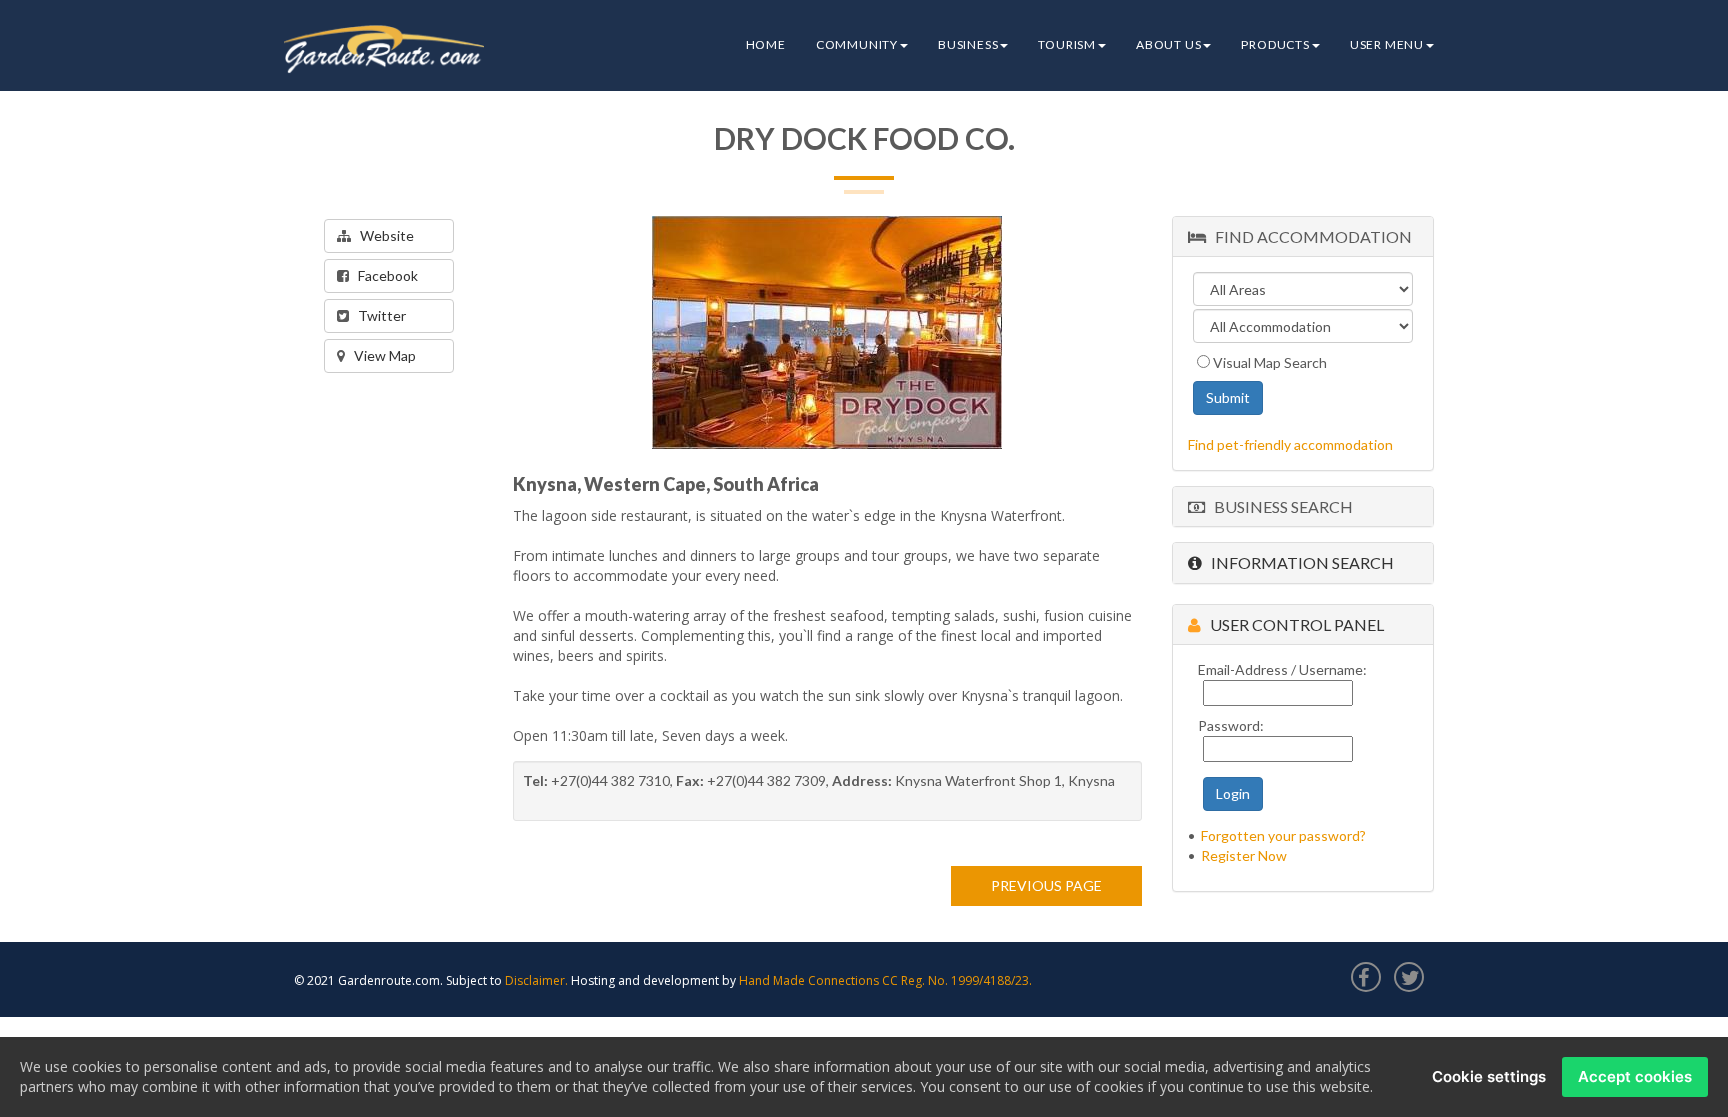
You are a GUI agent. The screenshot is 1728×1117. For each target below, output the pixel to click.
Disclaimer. (536, 980)
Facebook (383, 275)
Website (382, 235)
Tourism (1067, 44)
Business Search (1279, 506)
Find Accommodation (1309, 236)
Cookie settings (1489, 1076)
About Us (1168, 44)
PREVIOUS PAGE (1046, 885)
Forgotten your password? (1283, 835)
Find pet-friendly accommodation (1290, 444)
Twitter (377, 315)
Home (766, 44)
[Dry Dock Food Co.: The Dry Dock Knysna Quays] (827, 332)
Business (968, 44)
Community (857, 44)
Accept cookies (1635, 1076)
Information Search (1298, 562)
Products (1275, 44)
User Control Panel (1292, 624)
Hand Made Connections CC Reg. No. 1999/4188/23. (885, 980)
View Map (380, 355)
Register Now (1244, 855)
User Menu (1387, 44)
